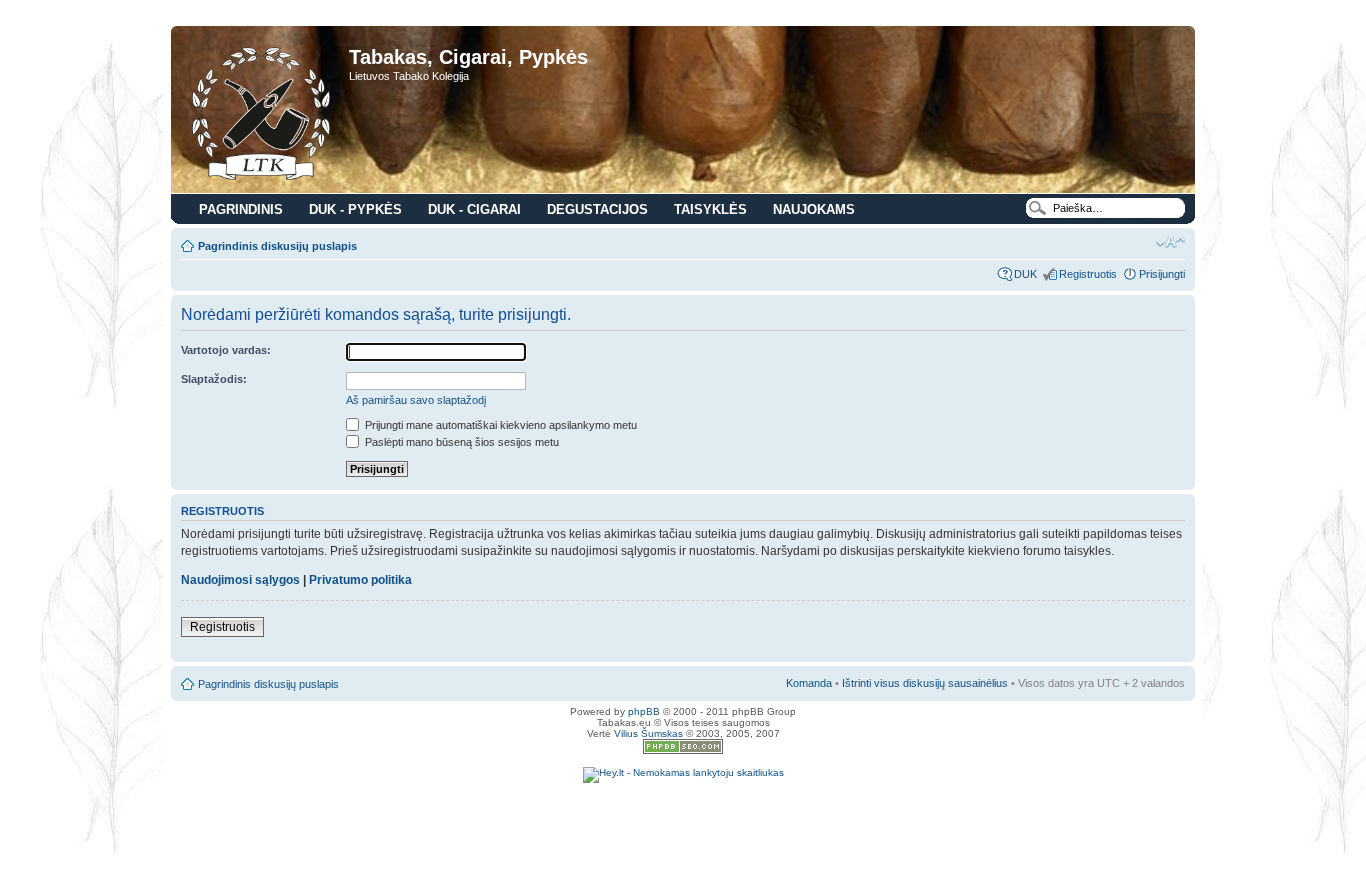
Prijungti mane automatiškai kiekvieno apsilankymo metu (499, 425)
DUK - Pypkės (355, 209)
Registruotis (1088, 274)
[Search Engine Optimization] (683, 750)
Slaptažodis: (214, 379)
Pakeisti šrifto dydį (1170, 242)
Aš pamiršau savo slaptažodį (416, 400)
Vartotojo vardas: (226, 350)
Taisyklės (710, 209)
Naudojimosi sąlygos (240, 580)
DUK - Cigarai (474, 209)
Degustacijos (597, 209)
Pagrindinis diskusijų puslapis (277, 246)
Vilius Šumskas (648, 733)
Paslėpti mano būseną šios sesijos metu (460, 442)
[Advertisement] (683, 813)
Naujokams (814, 209)
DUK (1025, 274)
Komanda (809, 683)
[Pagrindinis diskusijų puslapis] (262, 112)
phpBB (644, 711)
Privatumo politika (360, 580)
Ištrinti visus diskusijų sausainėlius (925, 683)
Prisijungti (1162, 274)
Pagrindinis (241, 209)
